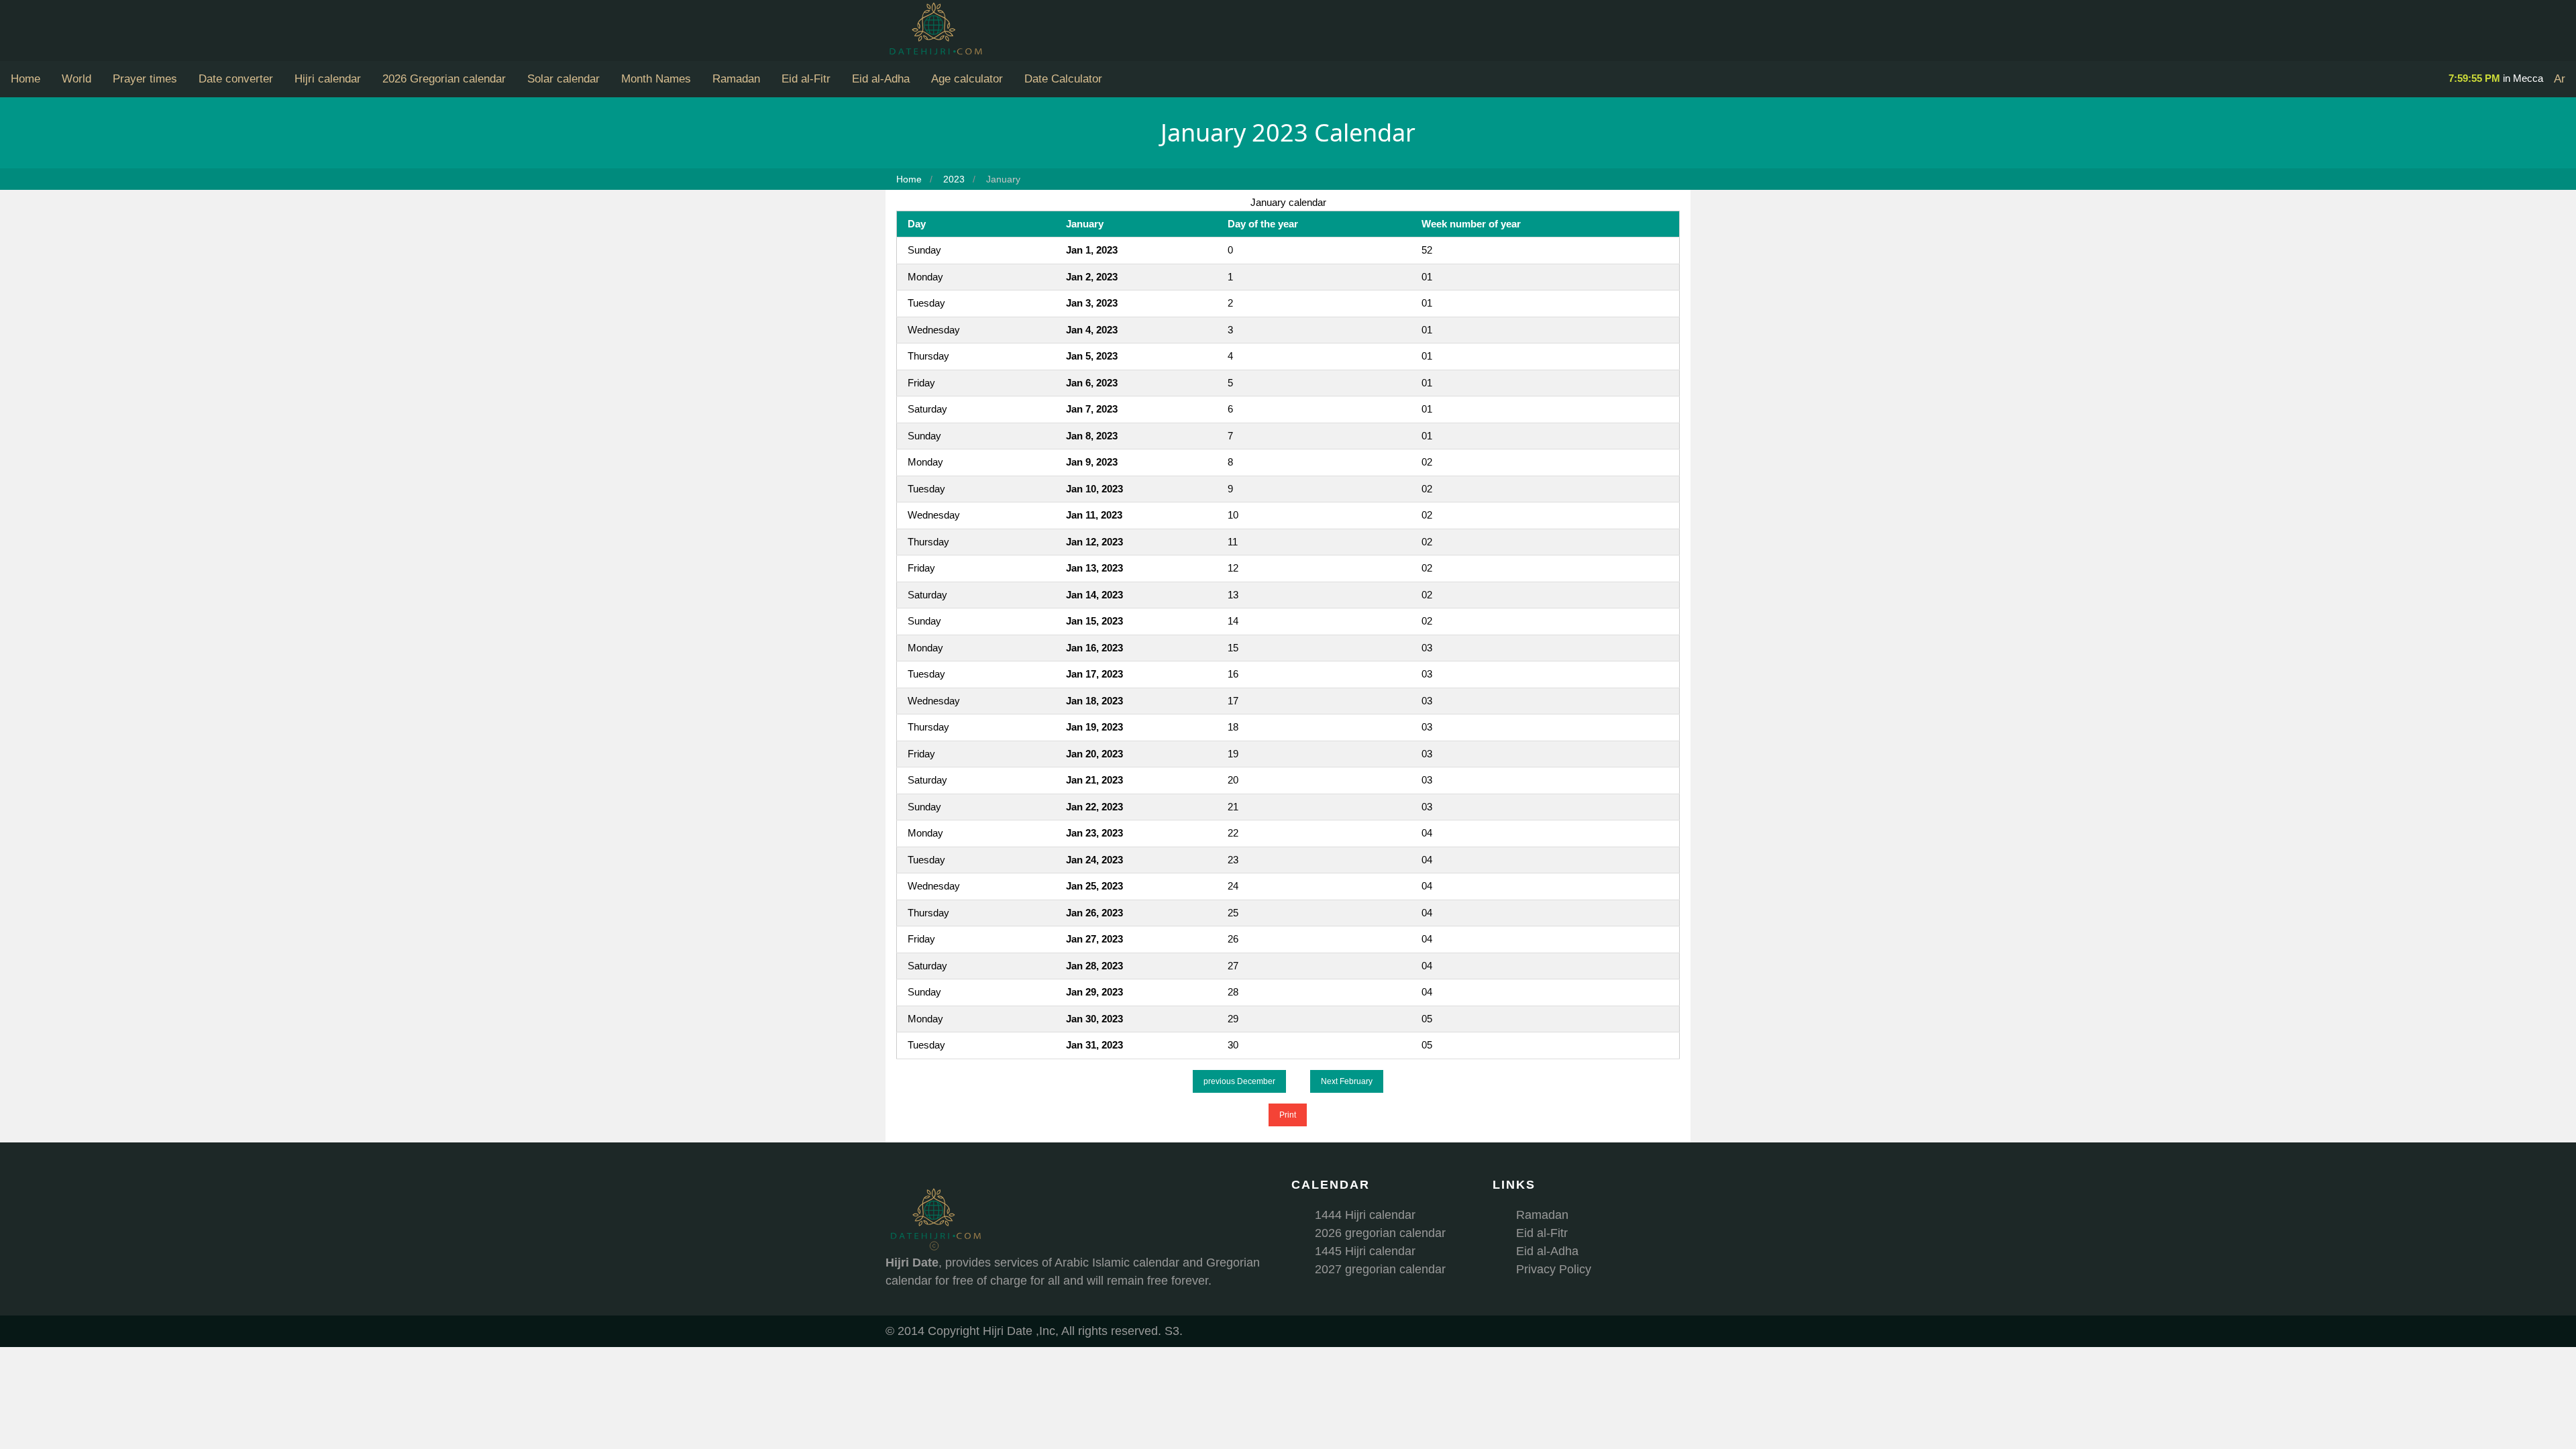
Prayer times (145, 79)
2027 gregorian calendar (1380, 1269)
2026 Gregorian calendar (444, 79)
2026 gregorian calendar (1380, 1233)
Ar (2560, 79)
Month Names (656, 79)
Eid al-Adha (881, 79)
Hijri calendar (328, 79)
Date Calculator (1063, 79)
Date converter (236, 79)
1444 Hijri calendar (1365, 1215)
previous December (1239, 1081)
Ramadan (736, 79)
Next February (1347, 1081)
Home (25, 79)
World (76, 79)
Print (1288, 1115)
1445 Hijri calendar (1365, 1251)
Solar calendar (563, 79)
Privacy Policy (1554, 1269)
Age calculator (967, 79)
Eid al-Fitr (806, 79)
